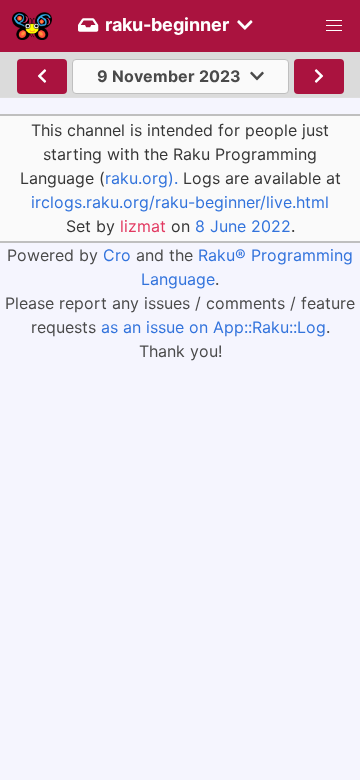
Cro (117, 255)
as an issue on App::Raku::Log (213, 327)
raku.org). (141, 178)
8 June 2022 (243, 226)
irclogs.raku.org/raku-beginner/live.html (180, 202)
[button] (334, 26)
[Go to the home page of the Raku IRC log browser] (32, 26)
